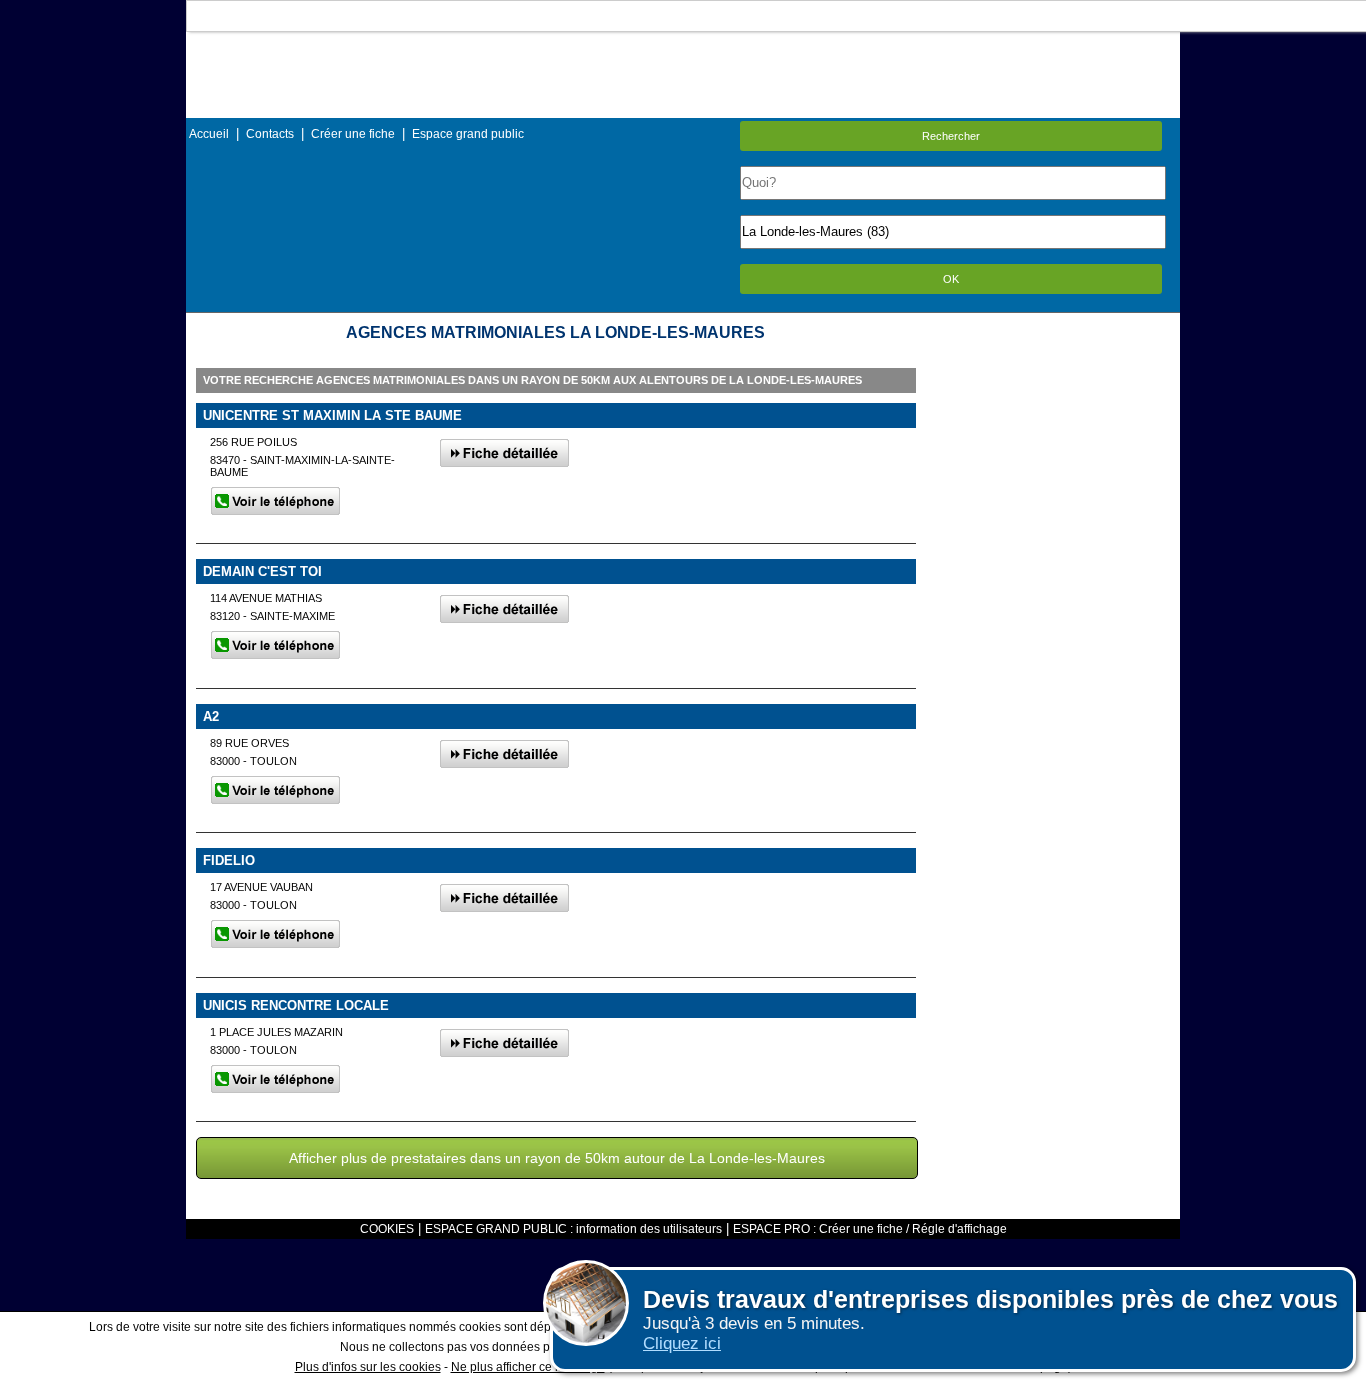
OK (951, 279)
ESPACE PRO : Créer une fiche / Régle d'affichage (870, 1229)
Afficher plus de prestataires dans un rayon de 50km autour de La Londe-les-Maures (557, 1158)
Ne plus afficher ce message (528, 1367)
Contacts (270, 134)
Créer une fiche (353, 134)
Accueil (209, 134)
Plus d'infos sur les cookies (368, 1367)
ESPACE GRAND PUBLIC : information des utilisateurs (573, 1229)
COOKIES (387, 1229)
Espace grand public (468, 134)
